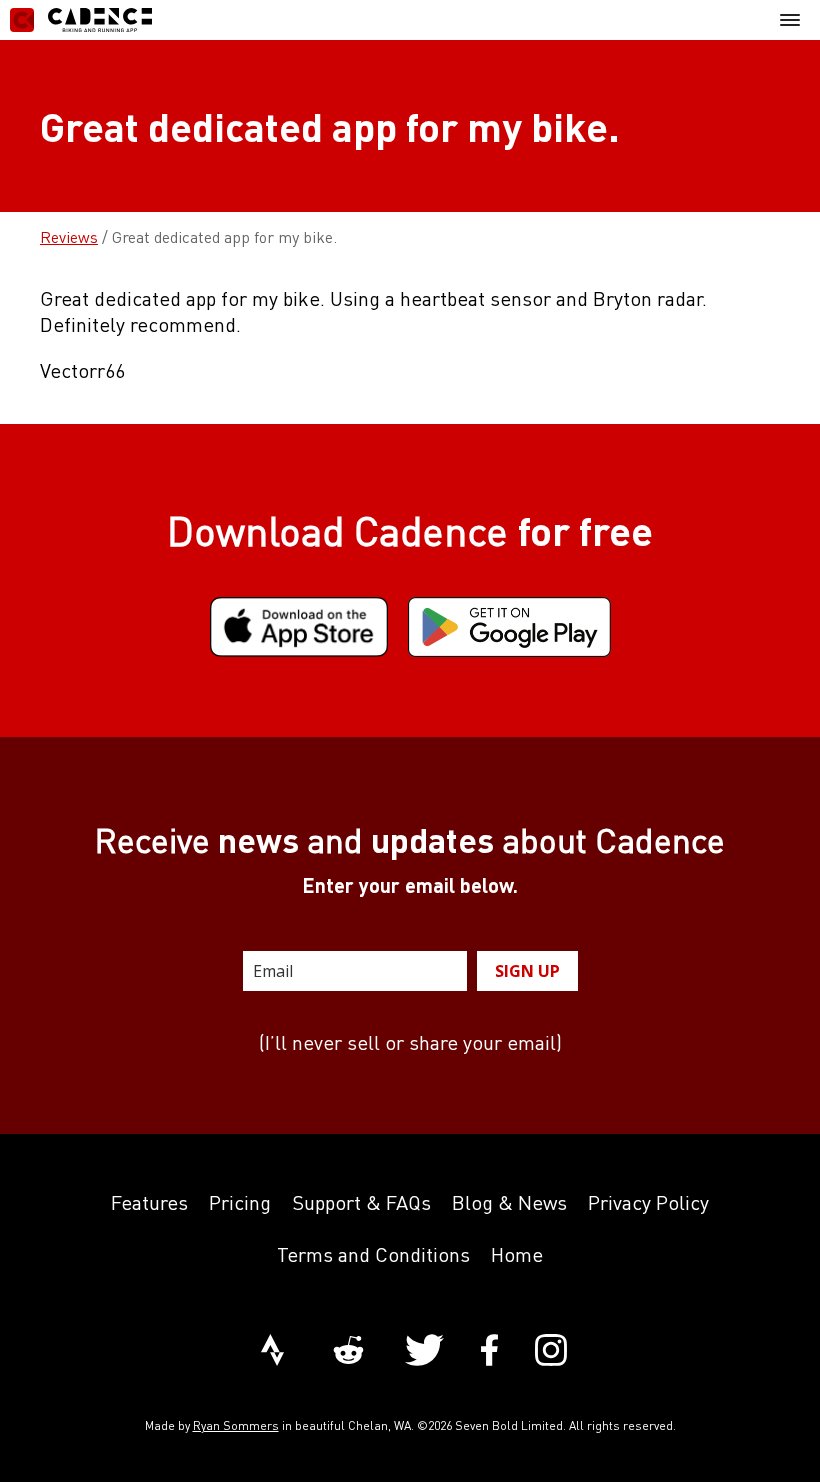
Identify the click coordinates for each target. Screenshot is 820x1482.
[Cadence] (81, 20)
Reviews (69, 237)
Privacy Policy (648, 1202)
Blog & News (509, 1202)
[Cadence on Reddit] (348, 1352)
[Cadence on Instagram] (551, 1352)
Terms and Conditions (373, 1254)
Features (149, 1202)
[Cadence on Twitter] (424, 1352)
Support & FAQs (361, 1202)
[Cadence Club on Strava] (272, 1352)
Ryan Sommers (236, 1425)
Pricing (240, 1202)
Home (517, 1254)
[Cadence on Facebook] (489, 1352)
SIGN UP (527, 971)
